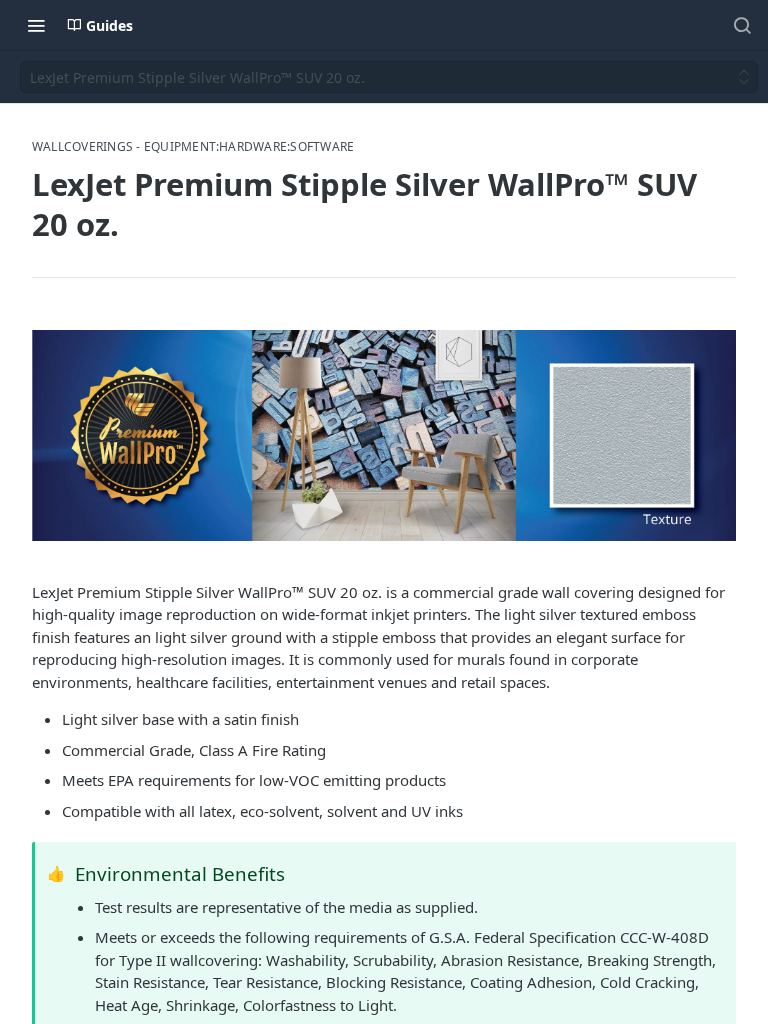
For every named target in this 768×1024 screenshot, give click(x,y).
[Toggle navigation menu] (36, 25)
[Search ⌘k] (742, 25)
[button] (384, 435)
